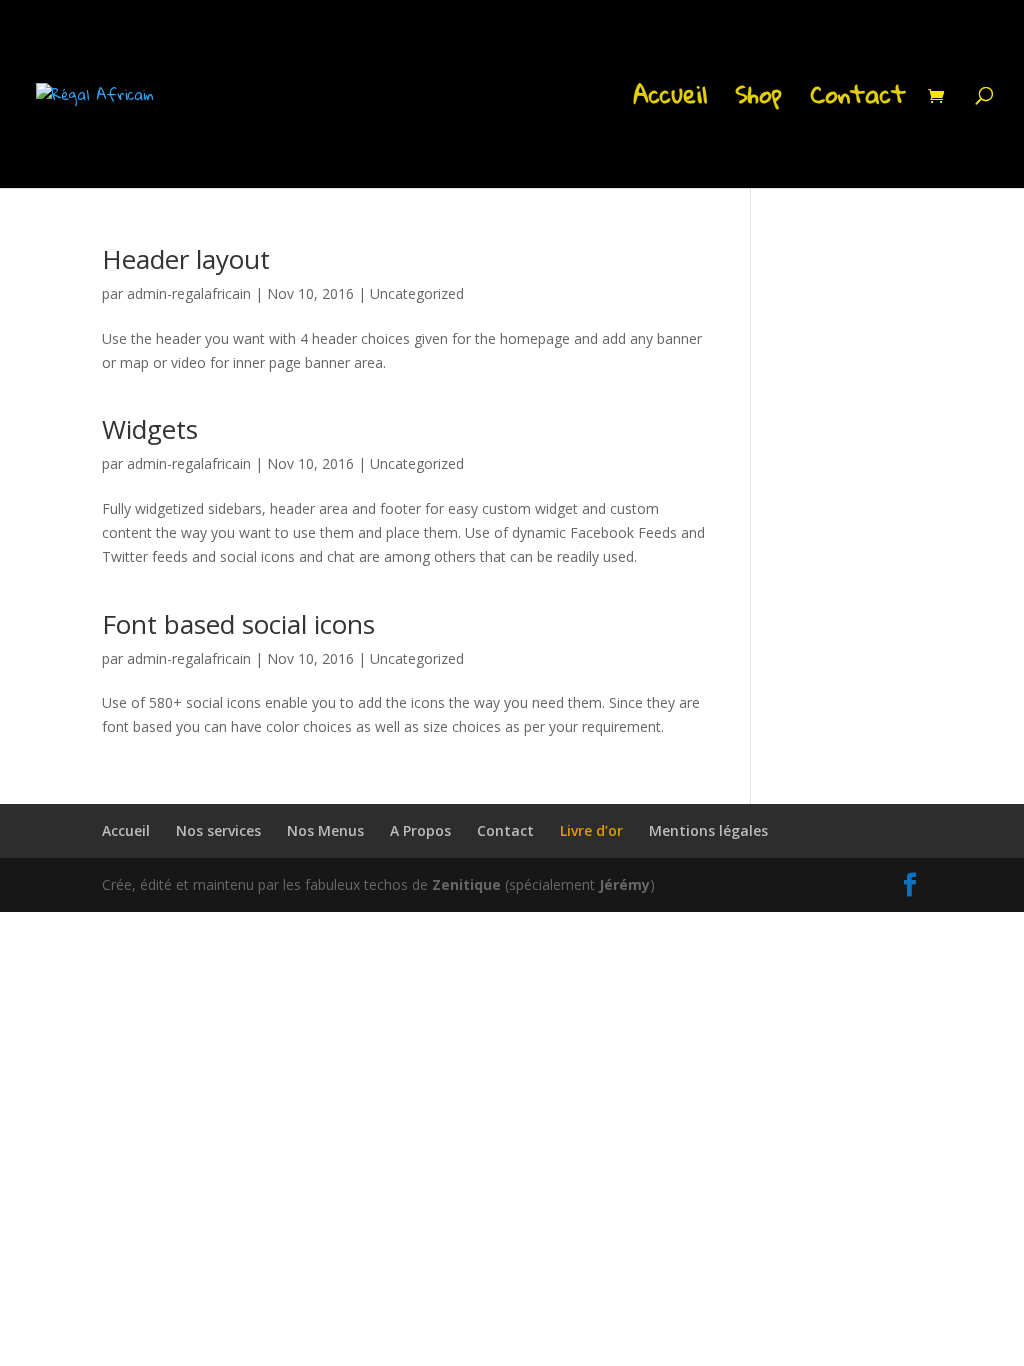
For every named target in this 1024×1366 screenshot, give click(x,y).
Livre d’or (591, 830)
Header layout (186, 259)
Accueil (670, 101)
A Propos (420, 830)
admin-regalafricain (189, 293)
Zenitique (466, 884)
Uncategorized (417, 293)
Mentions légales (708, 830)
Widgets (150, 429)
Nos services (218, 830)
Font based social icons (238, 624)
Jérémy (624, 884)
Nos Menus (325, 830)
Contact (858, 101)
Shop (758, 101)
